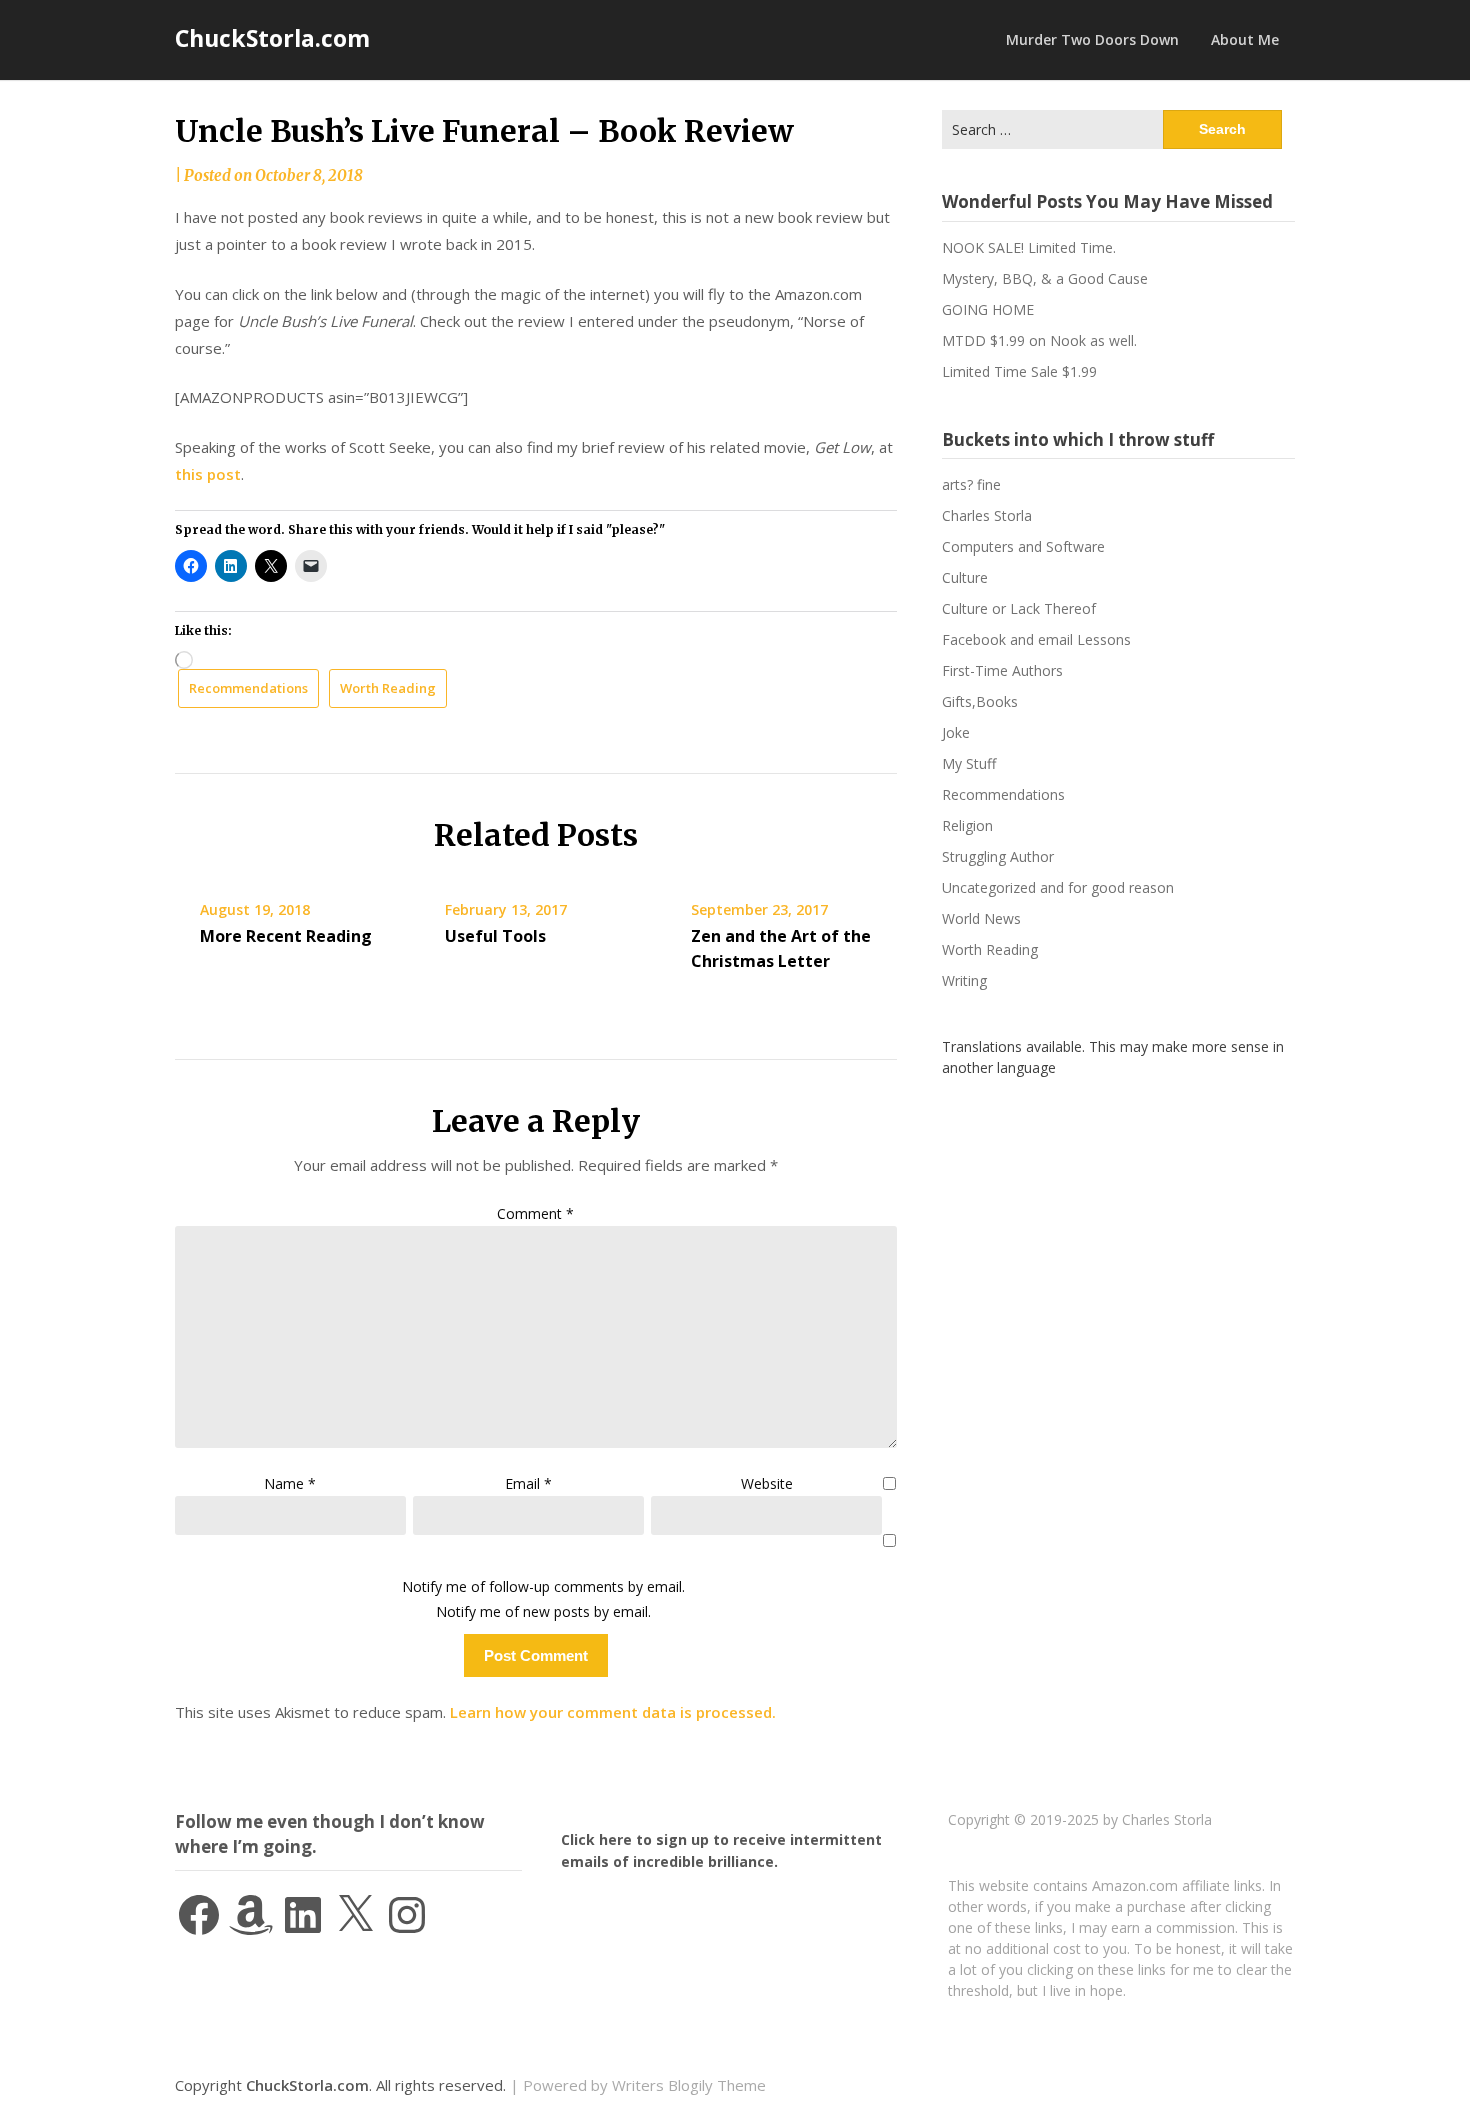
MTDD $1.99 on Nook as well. (1039, 340)
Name (290, 1483)
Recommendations (248, 688)
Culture (965, 577)
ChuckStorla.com (272, 38)
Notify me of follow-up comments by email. (543, 1586)
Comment (535, 1213)
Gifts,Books (980, 701)
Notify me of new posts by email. (543, 1611)
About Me (1245, 39)
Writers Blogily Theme (689, 2085)
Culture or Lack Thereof (1019, 608)
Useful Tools (495, 936)
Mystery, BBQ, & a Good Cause (1045, 278)
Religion (967, 825)
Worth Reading (388, 688)
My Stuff (969, 763)
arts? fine (971, 484)
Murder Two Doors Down (1092, 39)
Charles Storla (987, 515)
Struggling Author (998, 856)
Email (528, 1483)
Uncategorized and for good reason (1058, 887)
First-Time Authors (1002, 670)
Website (767, 1483)
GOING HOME (988, 309)
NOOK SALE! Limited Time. (1029, 247)
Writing (964, 980)
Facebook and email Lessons (1036, 639)
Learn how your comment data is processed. (613, 1712)
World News (981, 918)
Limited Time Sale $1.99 (1019, 371)
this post (208, 474)
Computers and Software (1023, 546)
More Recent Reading (286, 936)
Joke (956, 732)
